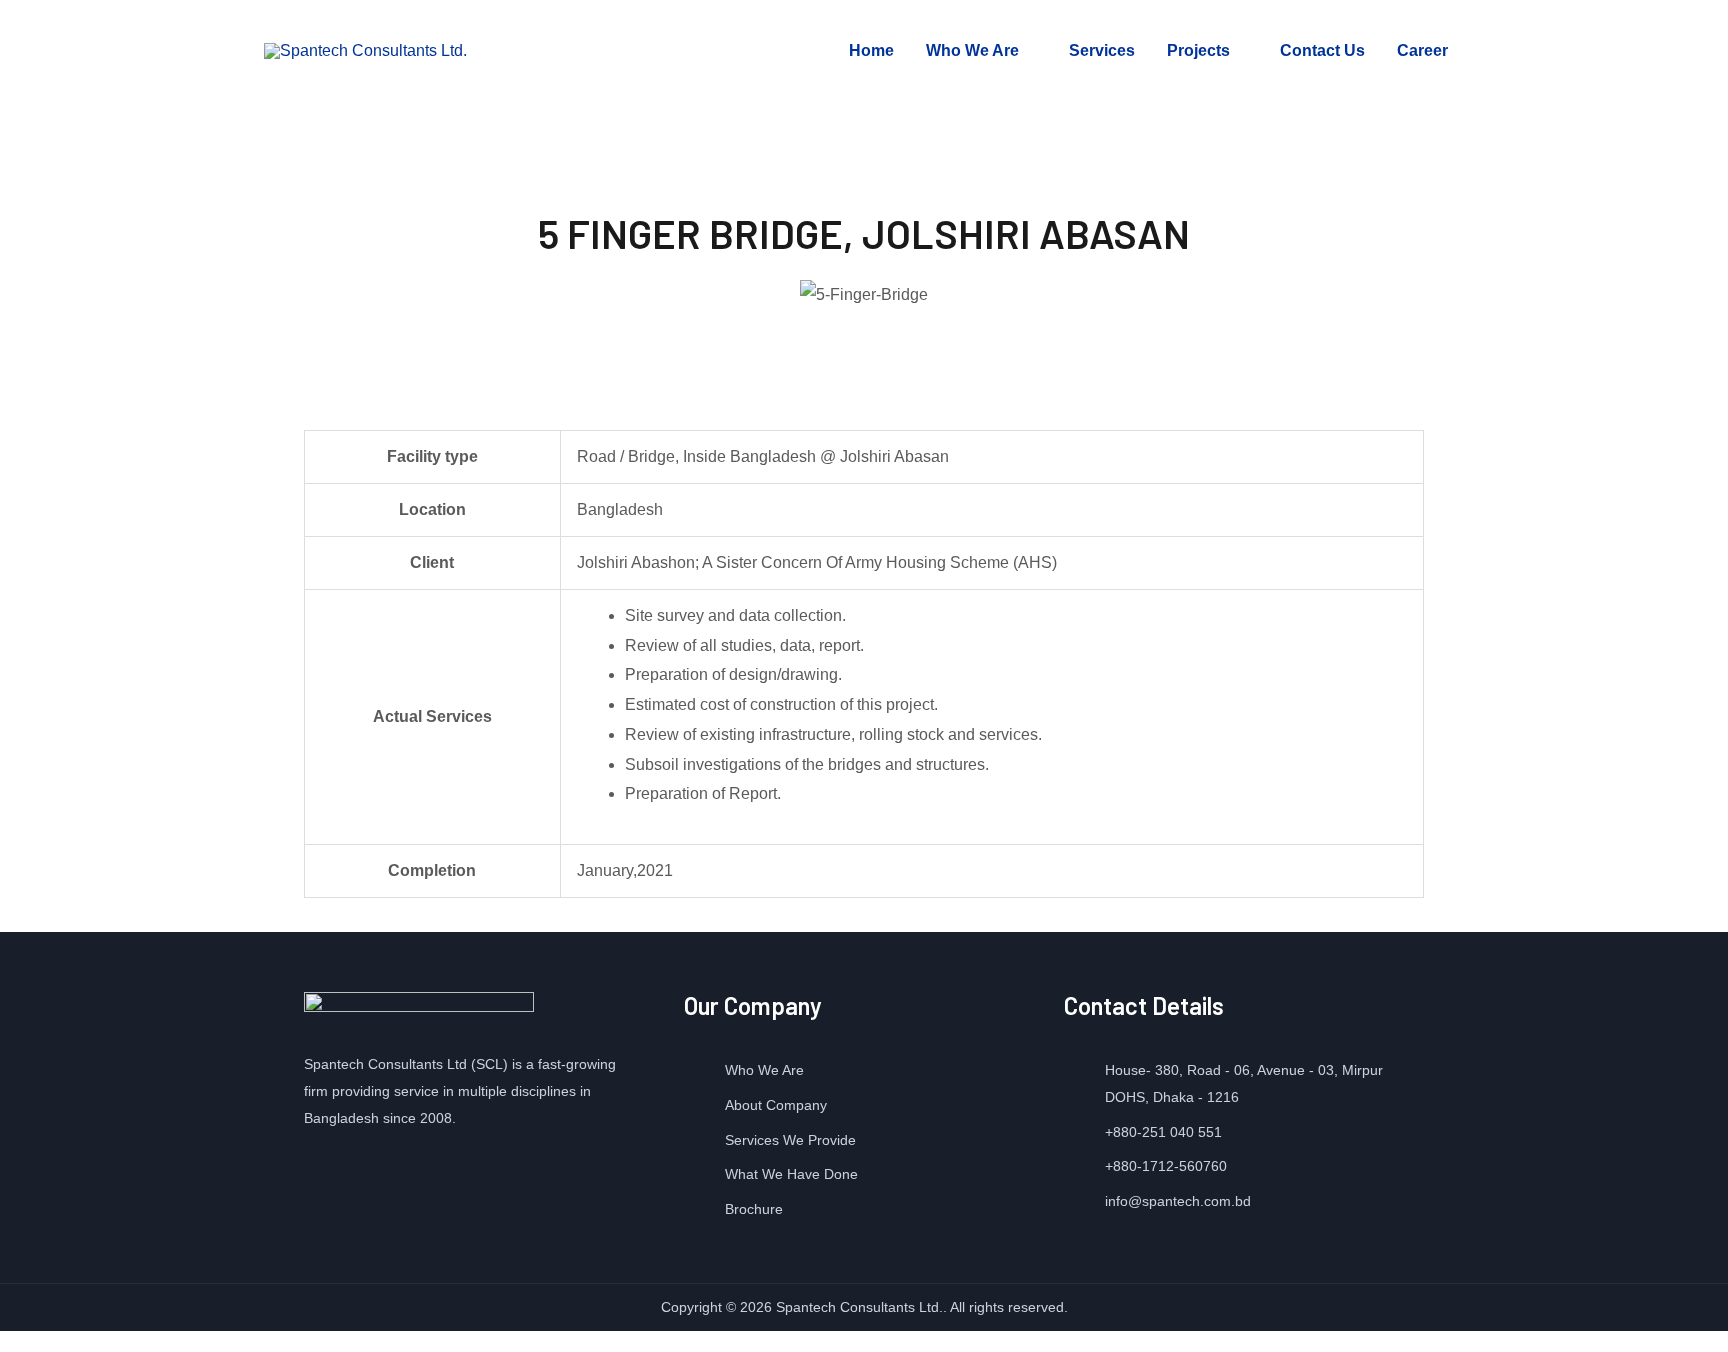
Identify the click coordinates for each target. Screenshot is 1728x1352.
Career (1422, 50)
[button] (333, 294)
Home (871, 50)
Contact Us (1322, 50)
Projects (1198, 50)
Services (1102, 50)
